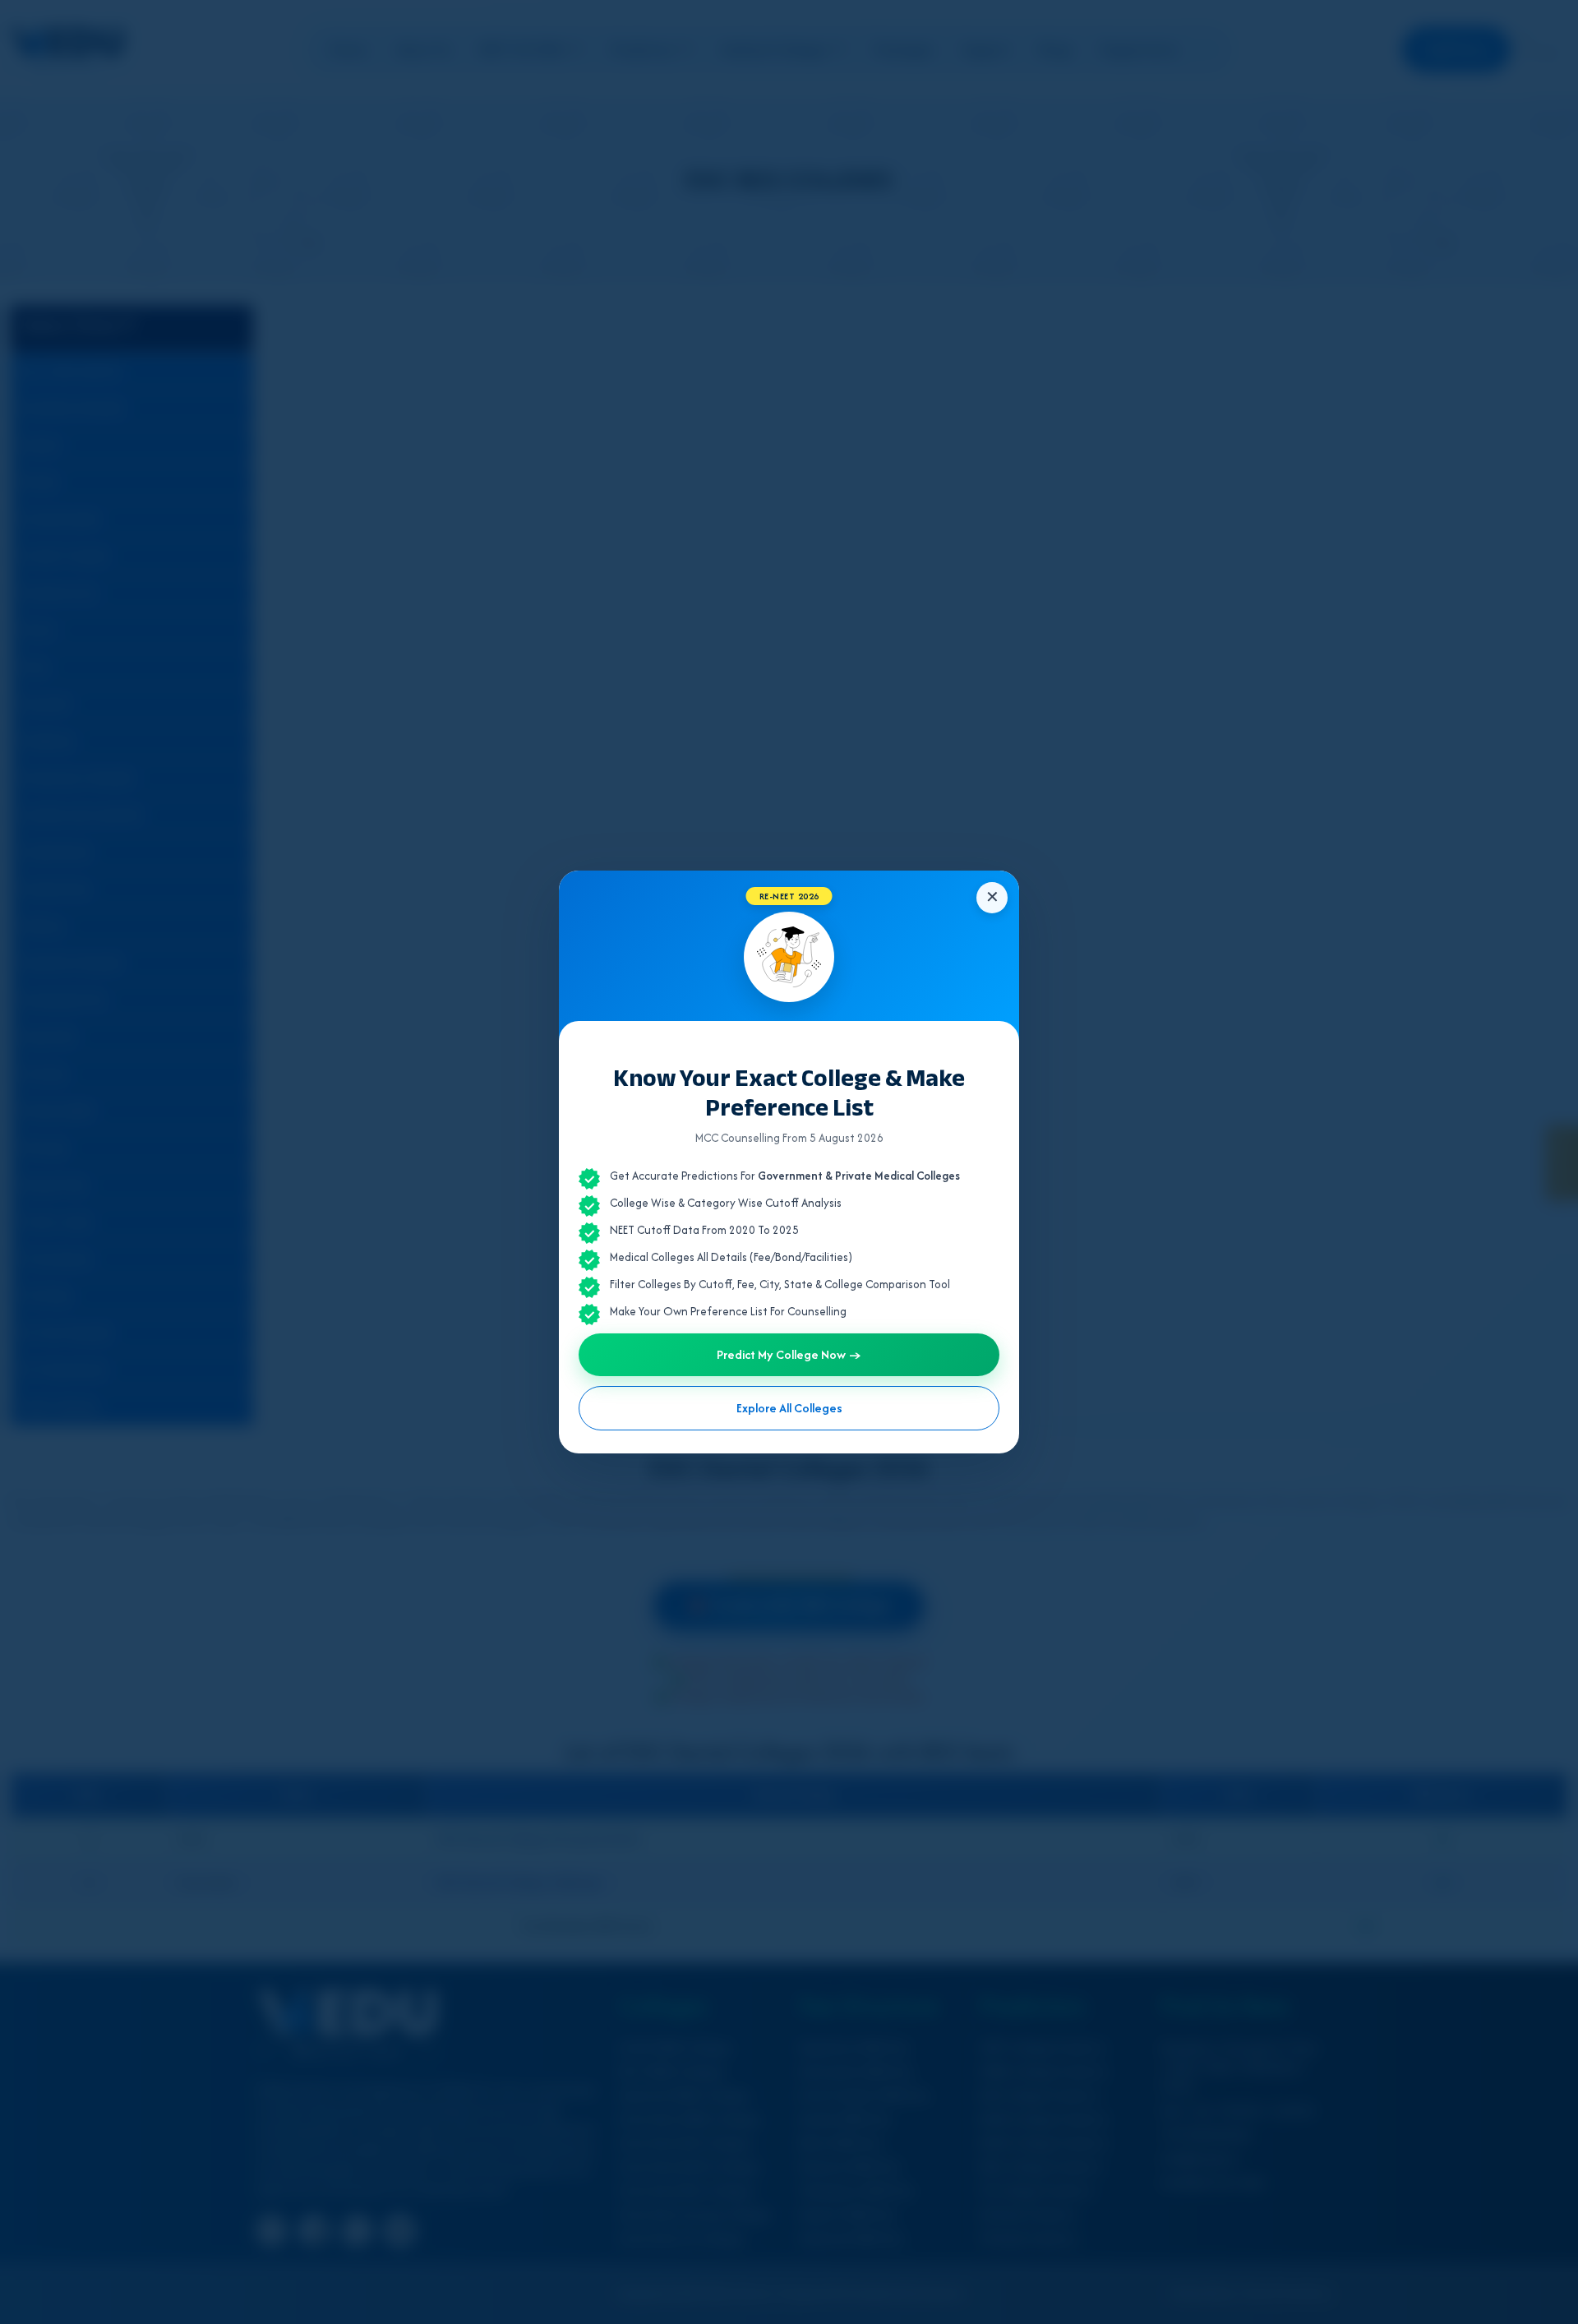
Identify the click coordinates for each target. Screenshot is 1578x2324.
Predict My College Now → (789, 1354)
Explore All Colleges (789, 1408)
